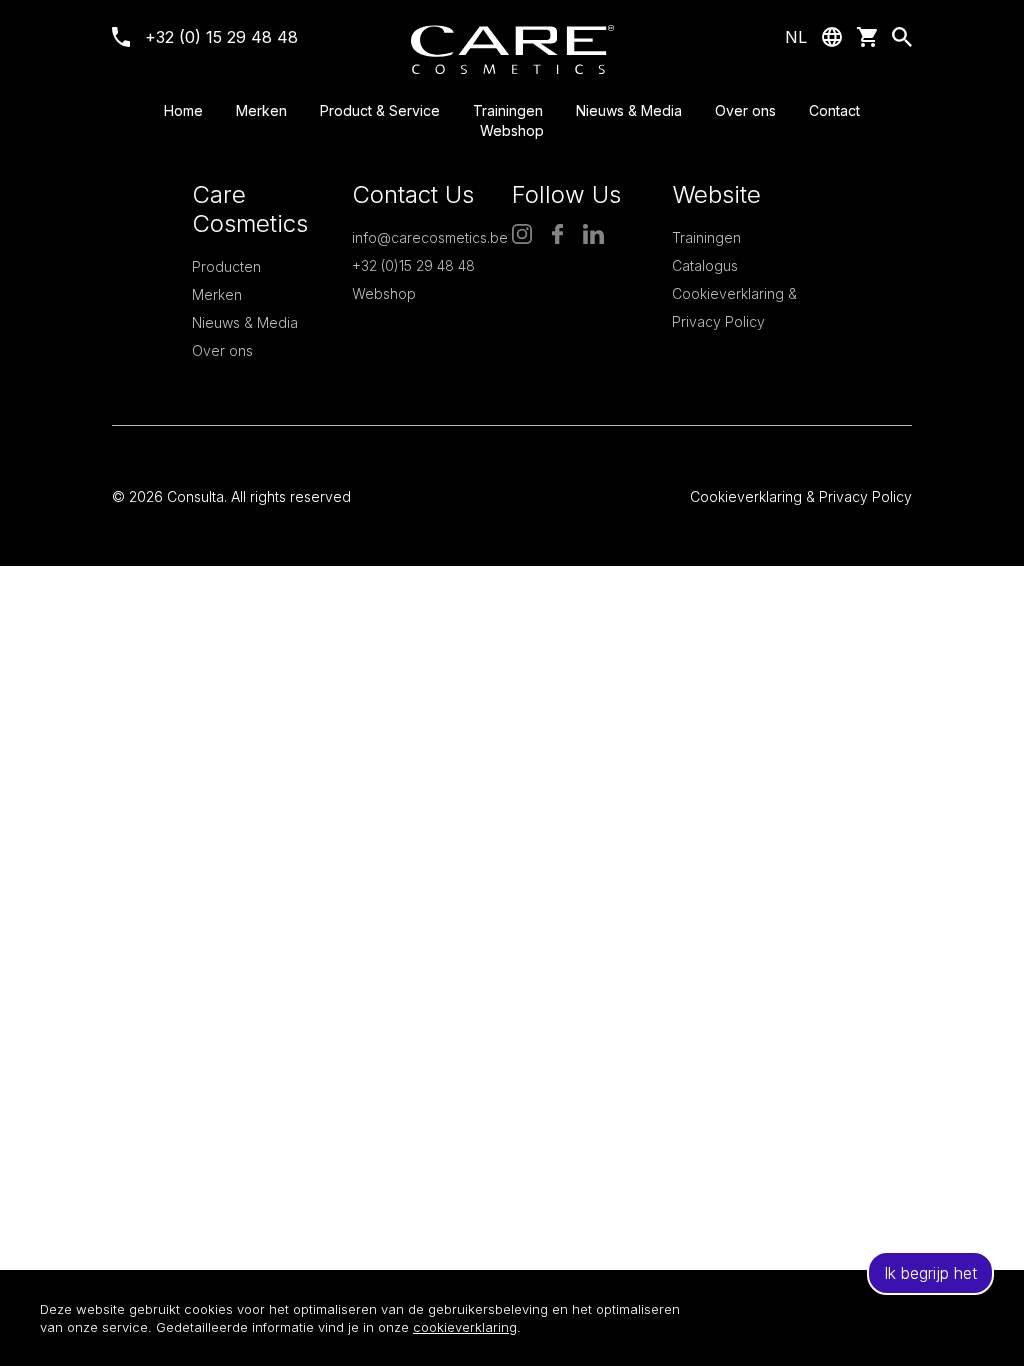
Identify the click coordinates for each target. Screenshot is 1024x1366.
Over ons (745, 110)
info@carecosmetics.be (430, 237)
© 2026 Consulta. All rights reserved (231, 496)
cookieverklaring (465, 1327)
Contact (834, 110)
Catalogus (705, 265)
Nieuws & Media (629, 110)
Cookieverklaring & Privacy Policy (801, 496)
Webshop (512, 130)
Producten (226, 266)
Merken (261, 110)
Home (183, 110)
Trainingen (508, 110)
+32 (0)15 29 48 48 (413, 265)
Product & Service (380, 110)
